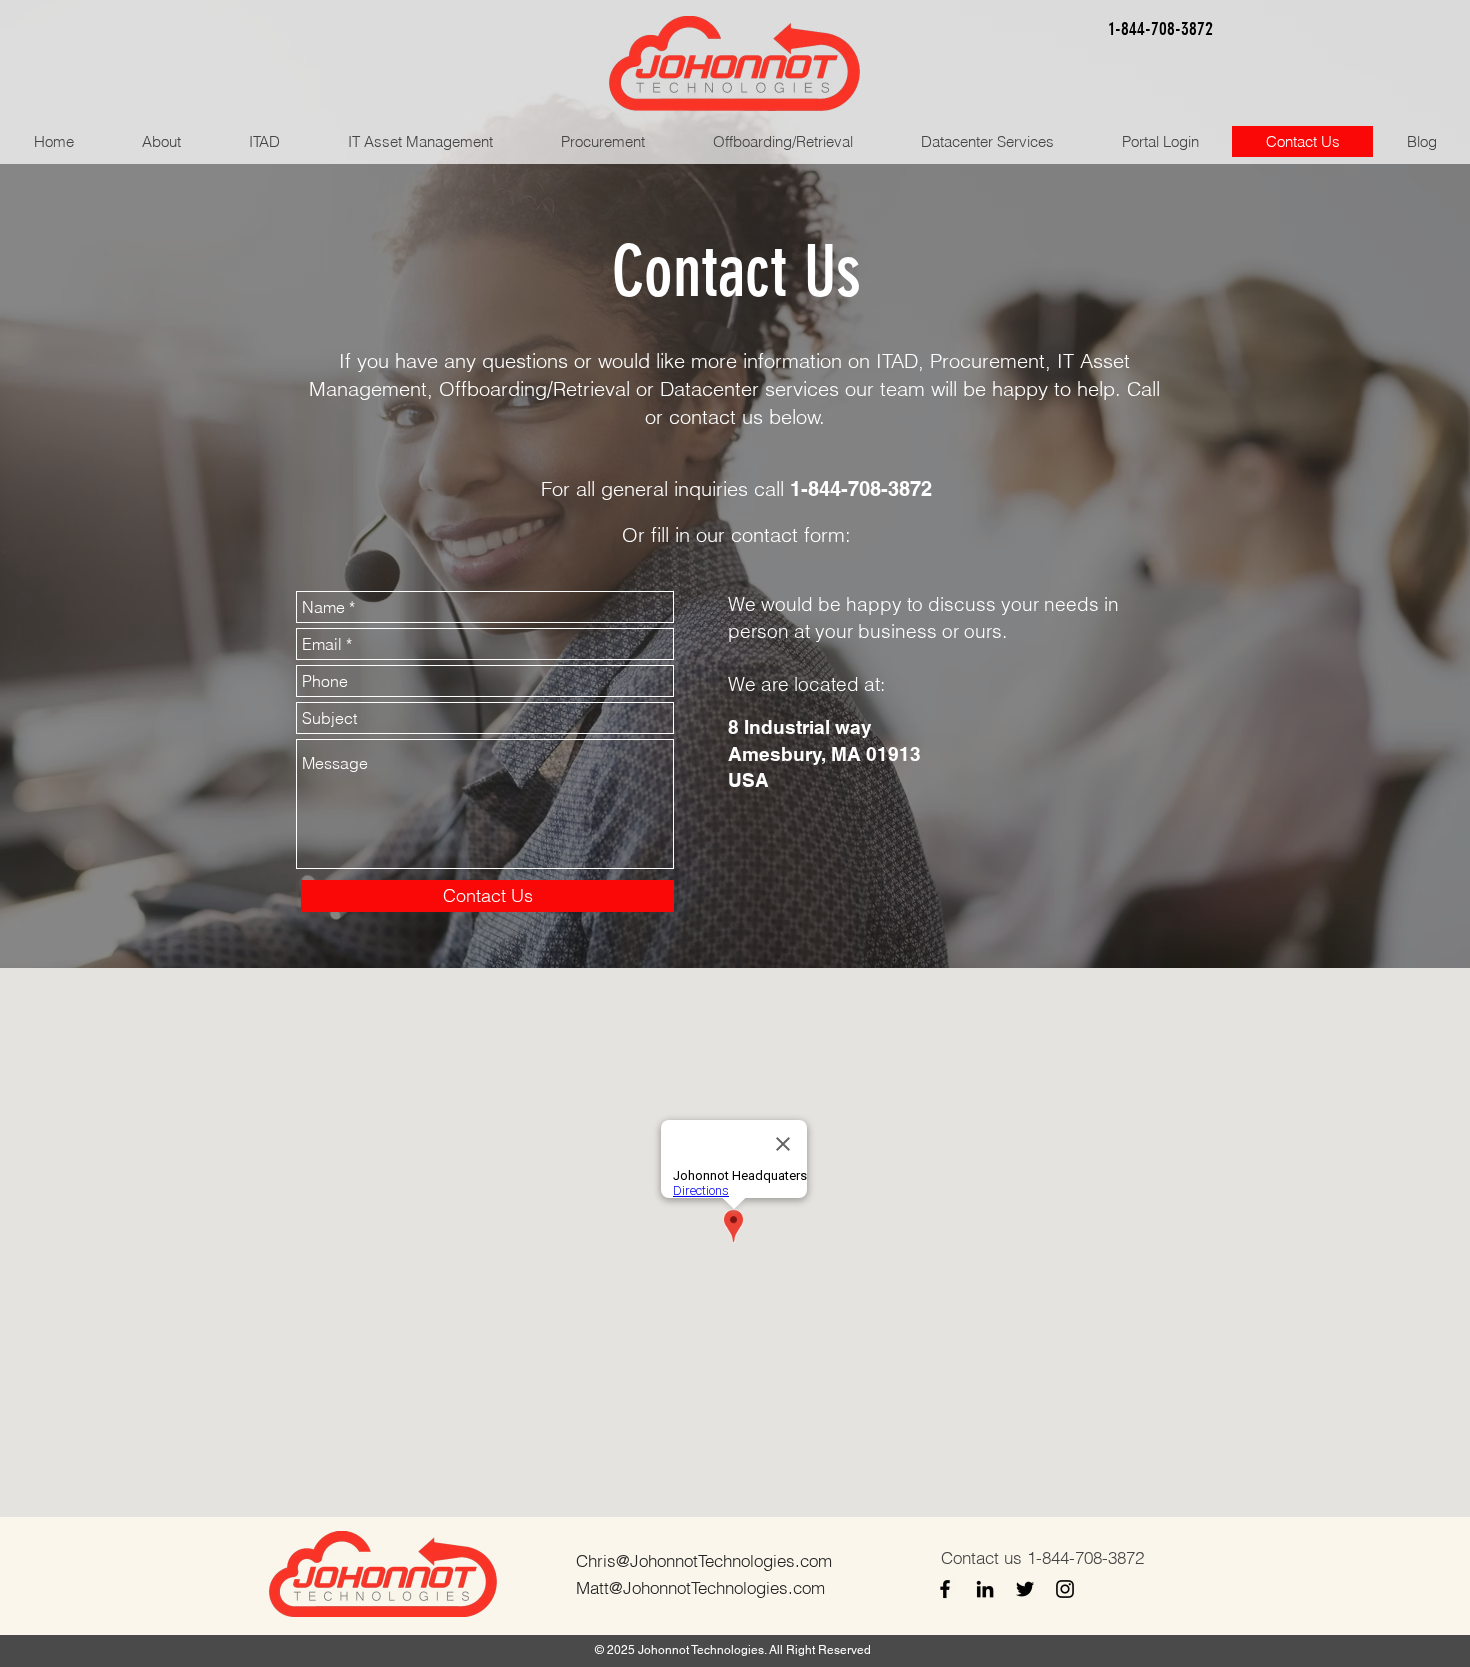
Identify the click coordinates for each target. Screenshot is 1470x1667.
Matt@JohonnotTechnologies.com (700, 1587)
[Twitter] (1025, 1589)
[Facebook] (945, 1589)
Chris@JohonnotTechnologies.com (704, 1560)
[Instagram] (1065, 1589)
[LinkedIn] (985, 1589)
